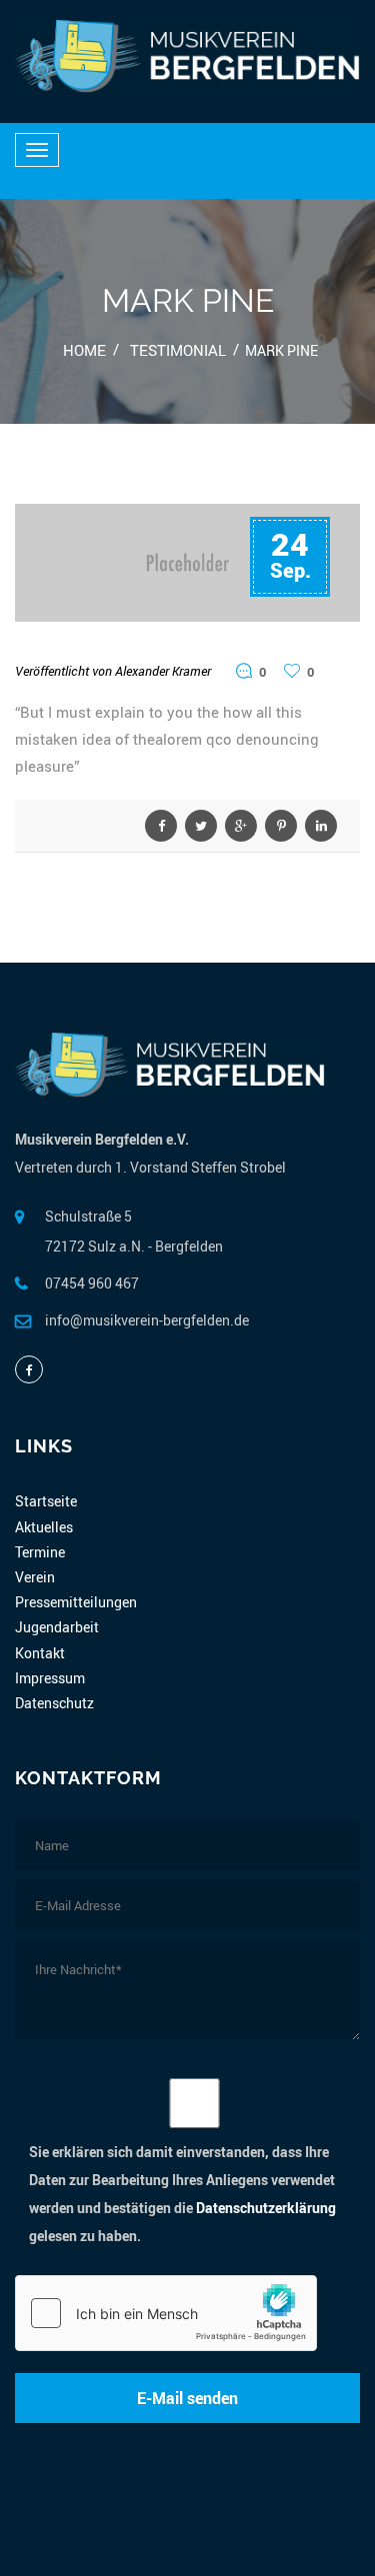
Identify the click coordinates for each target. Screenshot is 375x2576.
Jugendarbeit (57, 1627)
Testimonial (178, 350)
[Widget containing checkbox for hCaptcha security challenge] (166, 2313)
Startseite (46, 1501)
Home (84, 350)
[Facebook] (29, 1369)
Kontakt (40, 1653)
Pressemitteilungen (76, 1602)
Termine (40, 1552)
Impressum (50, 1678)
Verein (35, 1577)
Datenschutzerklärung (266, 2208)
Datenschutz (54, 1703)
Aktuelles (44, 1527)
